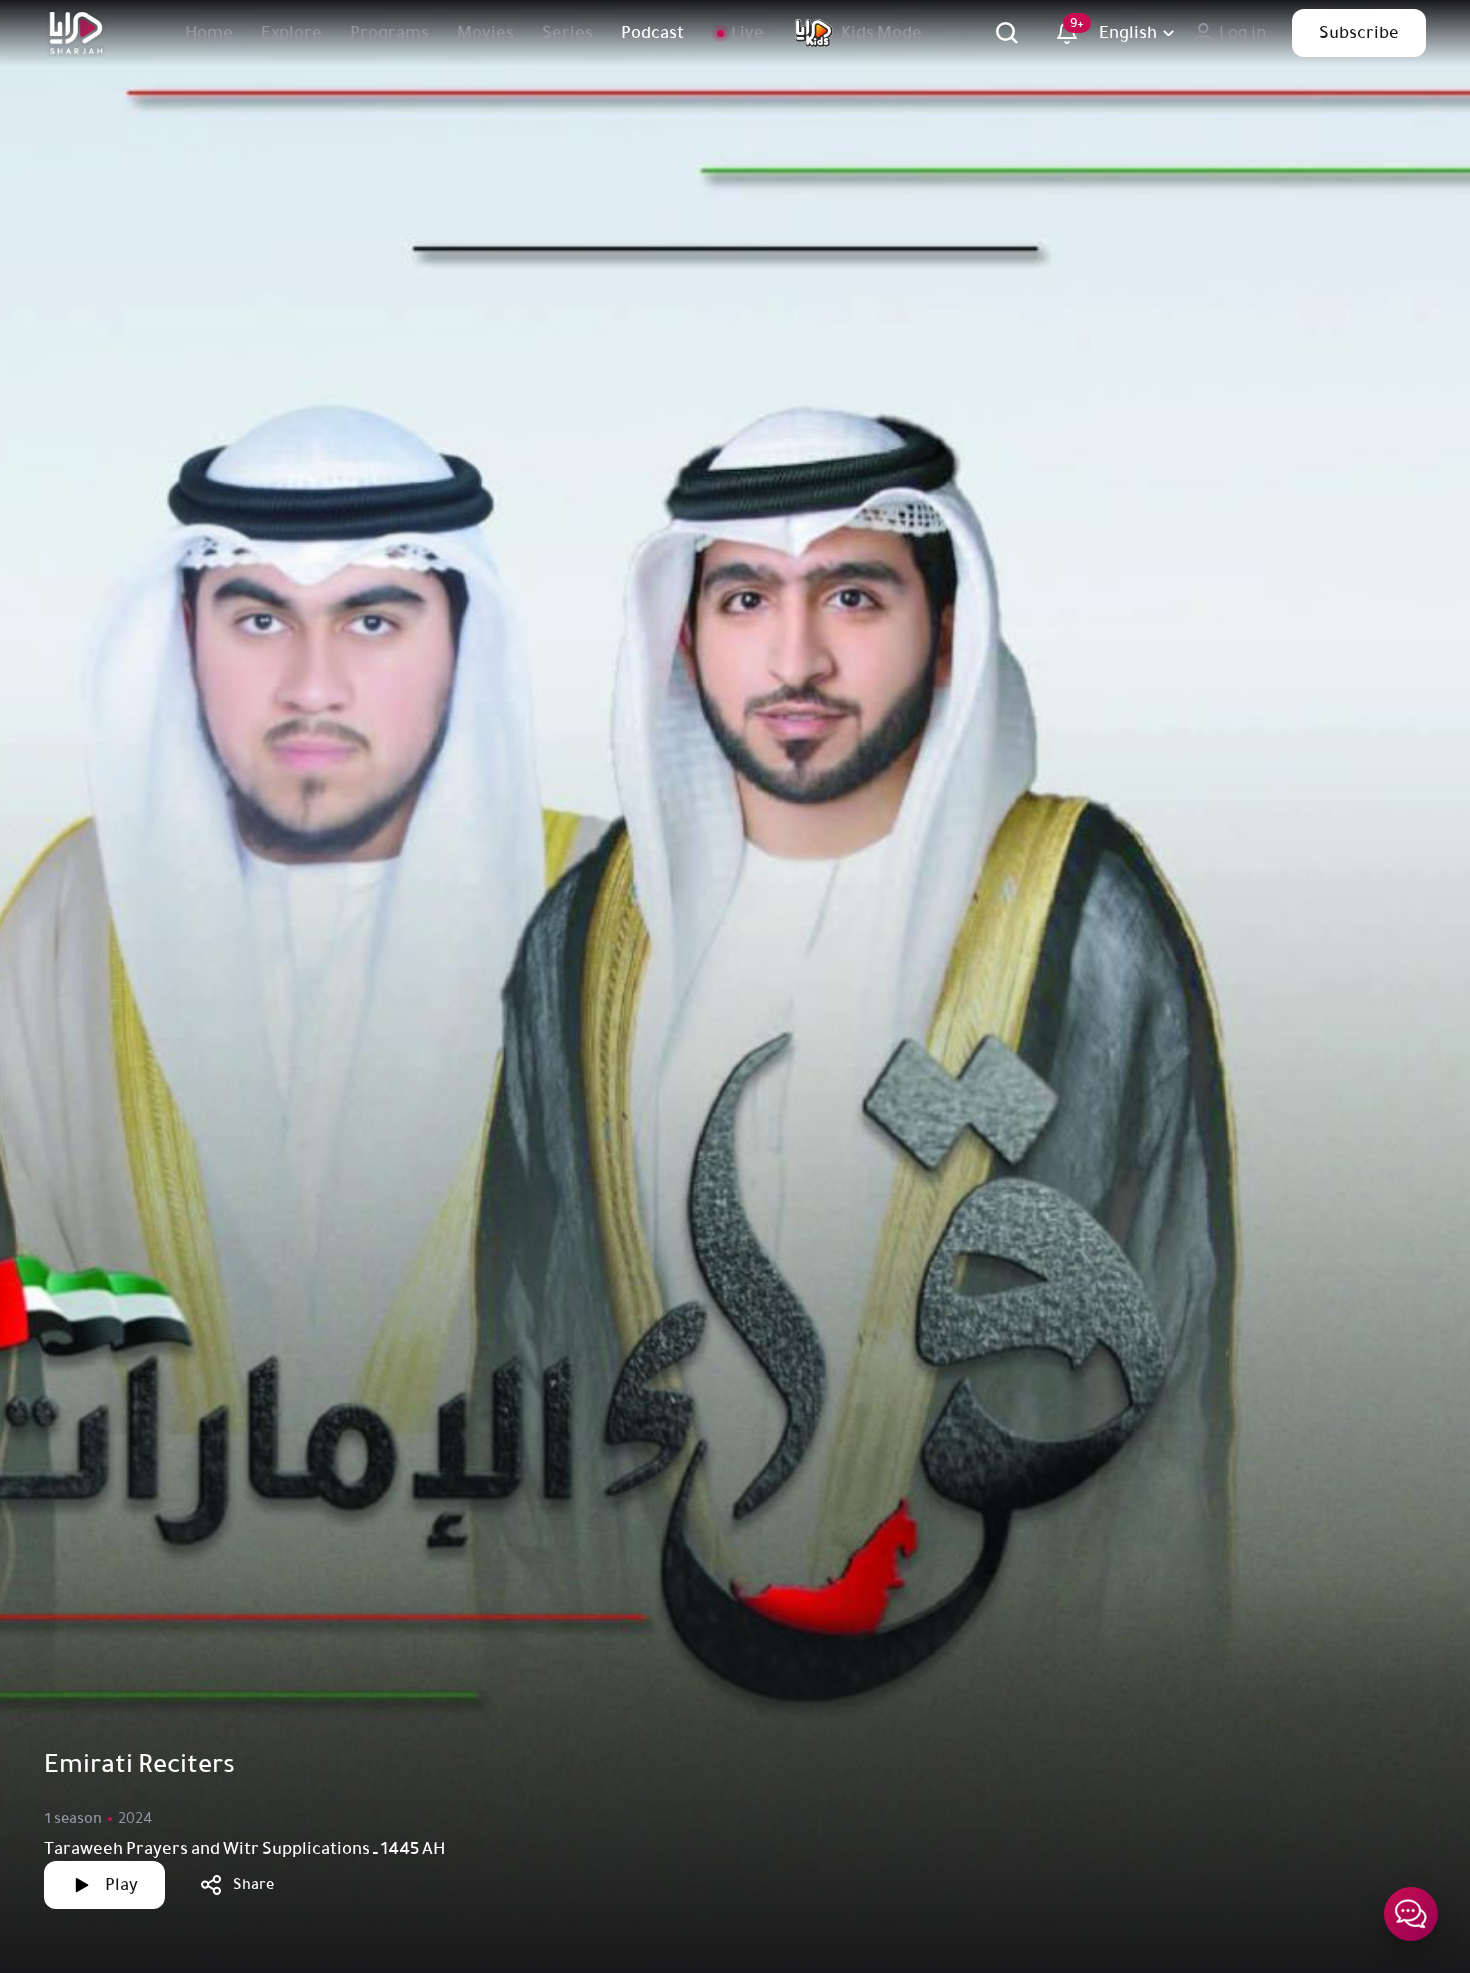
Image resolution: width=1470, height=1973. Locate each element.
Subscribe (1359, 33)
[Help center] (1411, 1914)
